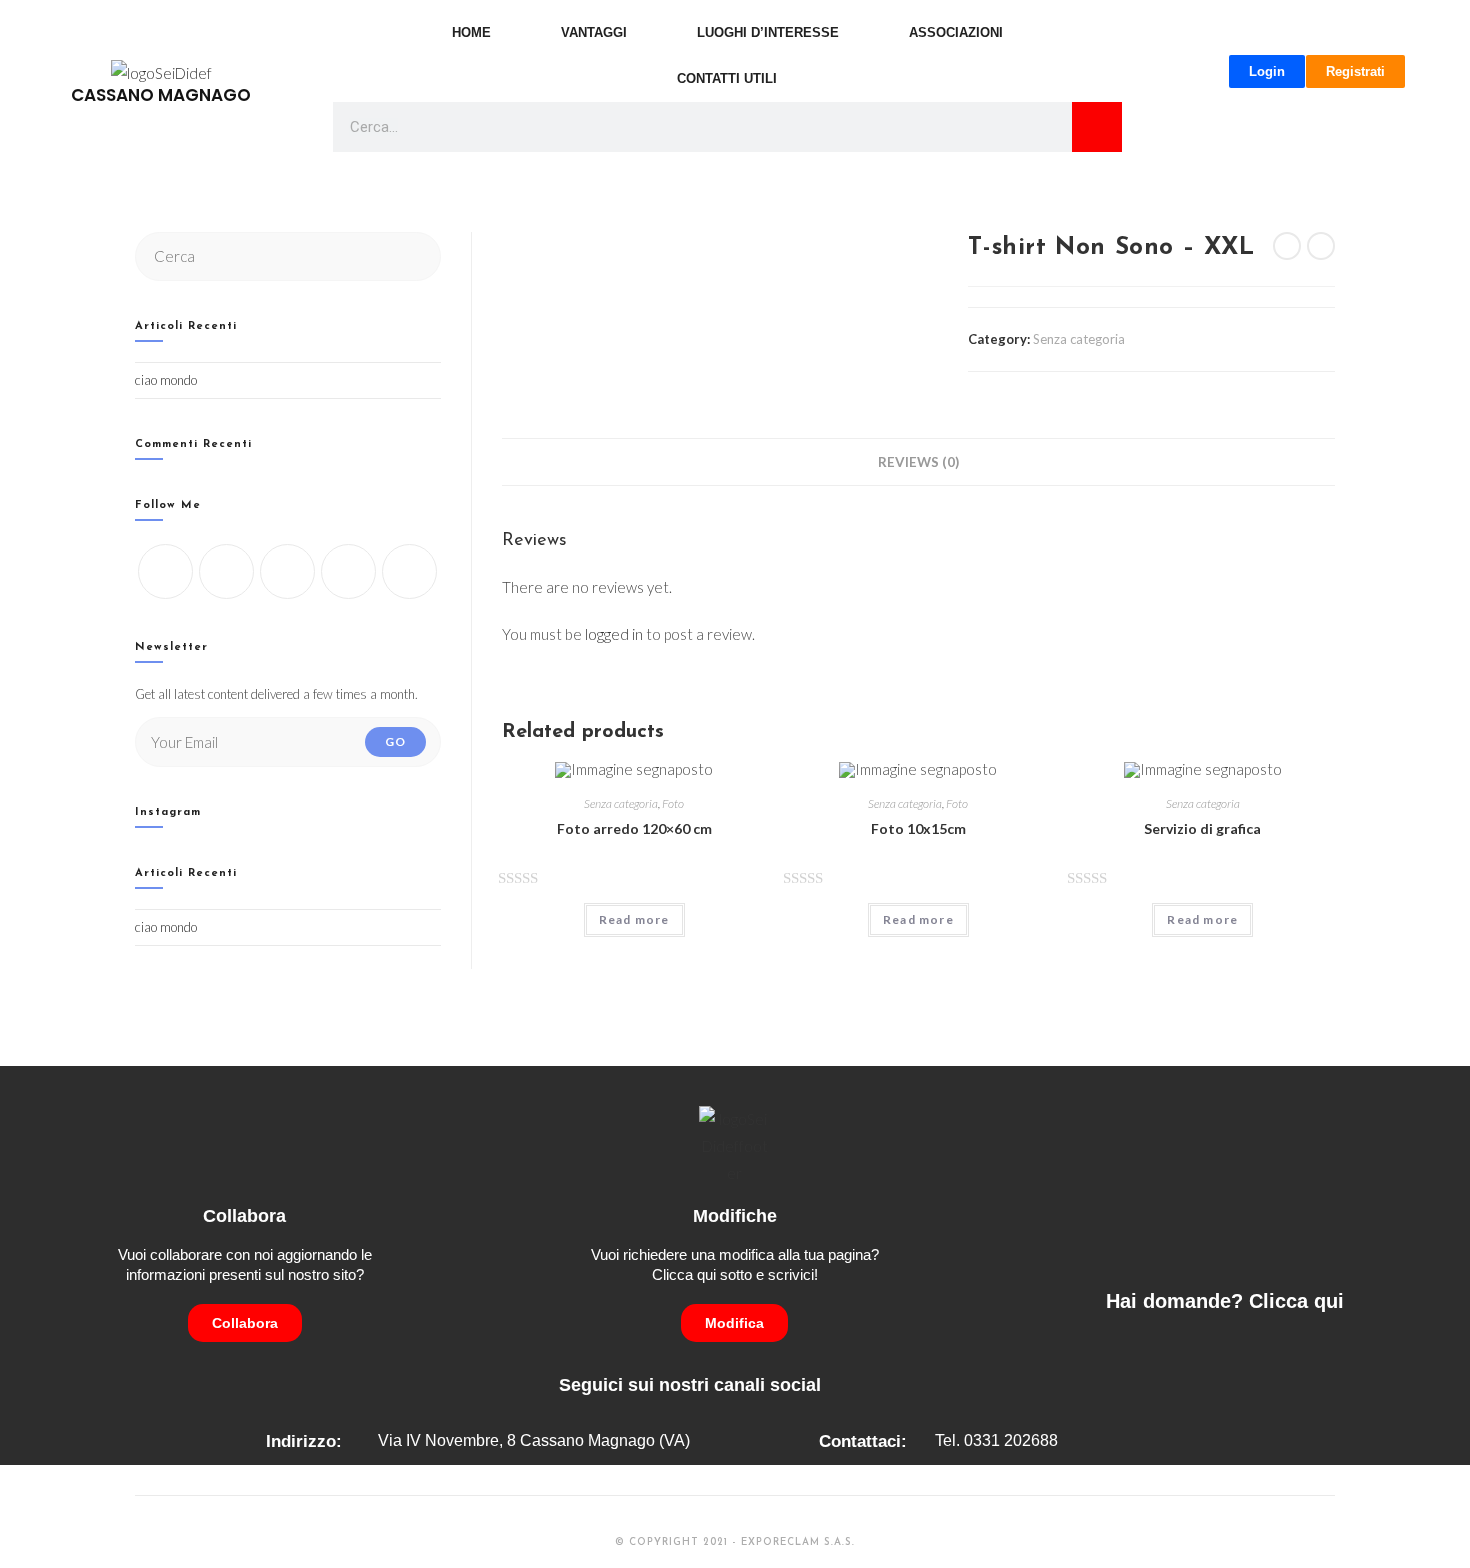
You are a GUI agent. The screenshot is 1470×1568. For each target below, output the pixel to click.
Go (395, 741)
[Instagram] (287, 571)
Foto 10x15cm (918, 828)
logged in (614, 634)
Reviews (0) (918, 462)
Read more (634, 919)
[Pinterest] (409, 571)
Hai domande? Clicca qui (1225, 1301)
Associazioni (956, 32)
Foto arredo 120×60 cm (634, 828)
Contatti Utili (727, 78)
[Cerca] (1097, 127)
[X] (165, 571)
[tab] (918, 462)
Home (471, 32)
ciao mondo (166, 380)
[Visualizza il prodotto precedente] (1287, 246)
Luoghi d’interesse (768, 32)
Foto (673, 803)
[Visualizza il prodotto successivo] (1321, 246)
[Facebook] (226, 571)
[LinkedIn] (348, 571)
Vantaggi (594, 32)
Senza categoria (1079, 339)
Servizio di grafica (1202, 828)
